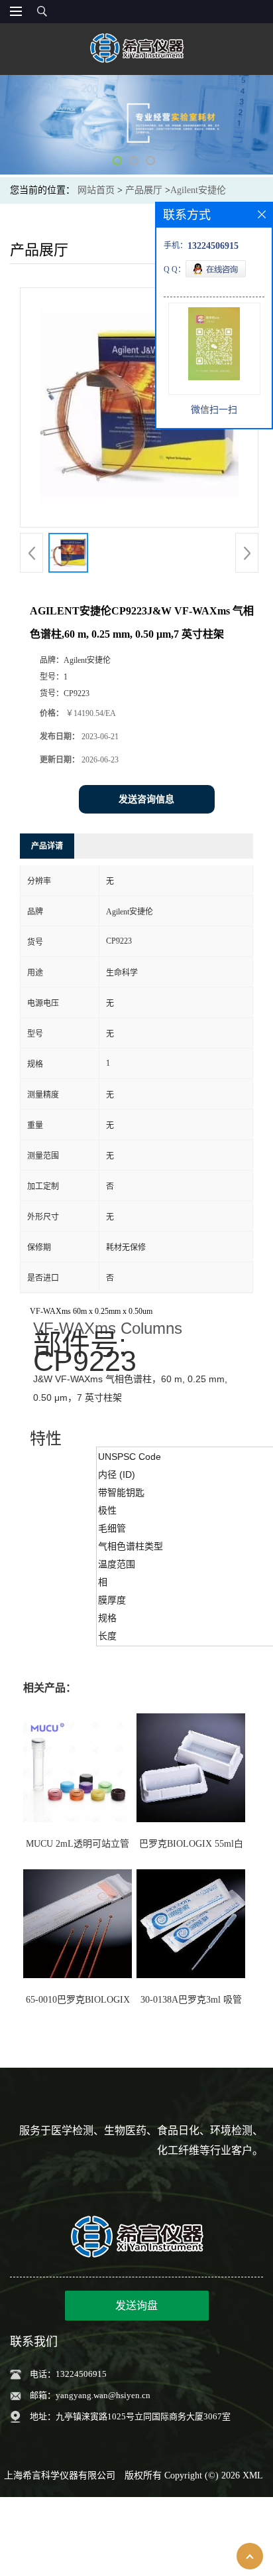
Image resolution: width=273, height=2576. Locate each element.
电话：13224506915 (68, 2374)
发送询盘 (136, 2306)
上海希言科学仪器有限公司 (60, 2475)
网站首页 (96, 190)
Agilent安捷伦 (198, 190)
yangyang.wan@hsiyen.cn (103, 2395)
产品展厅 (144, 190)
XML (253, 2475)
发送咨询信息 (146, 799)
